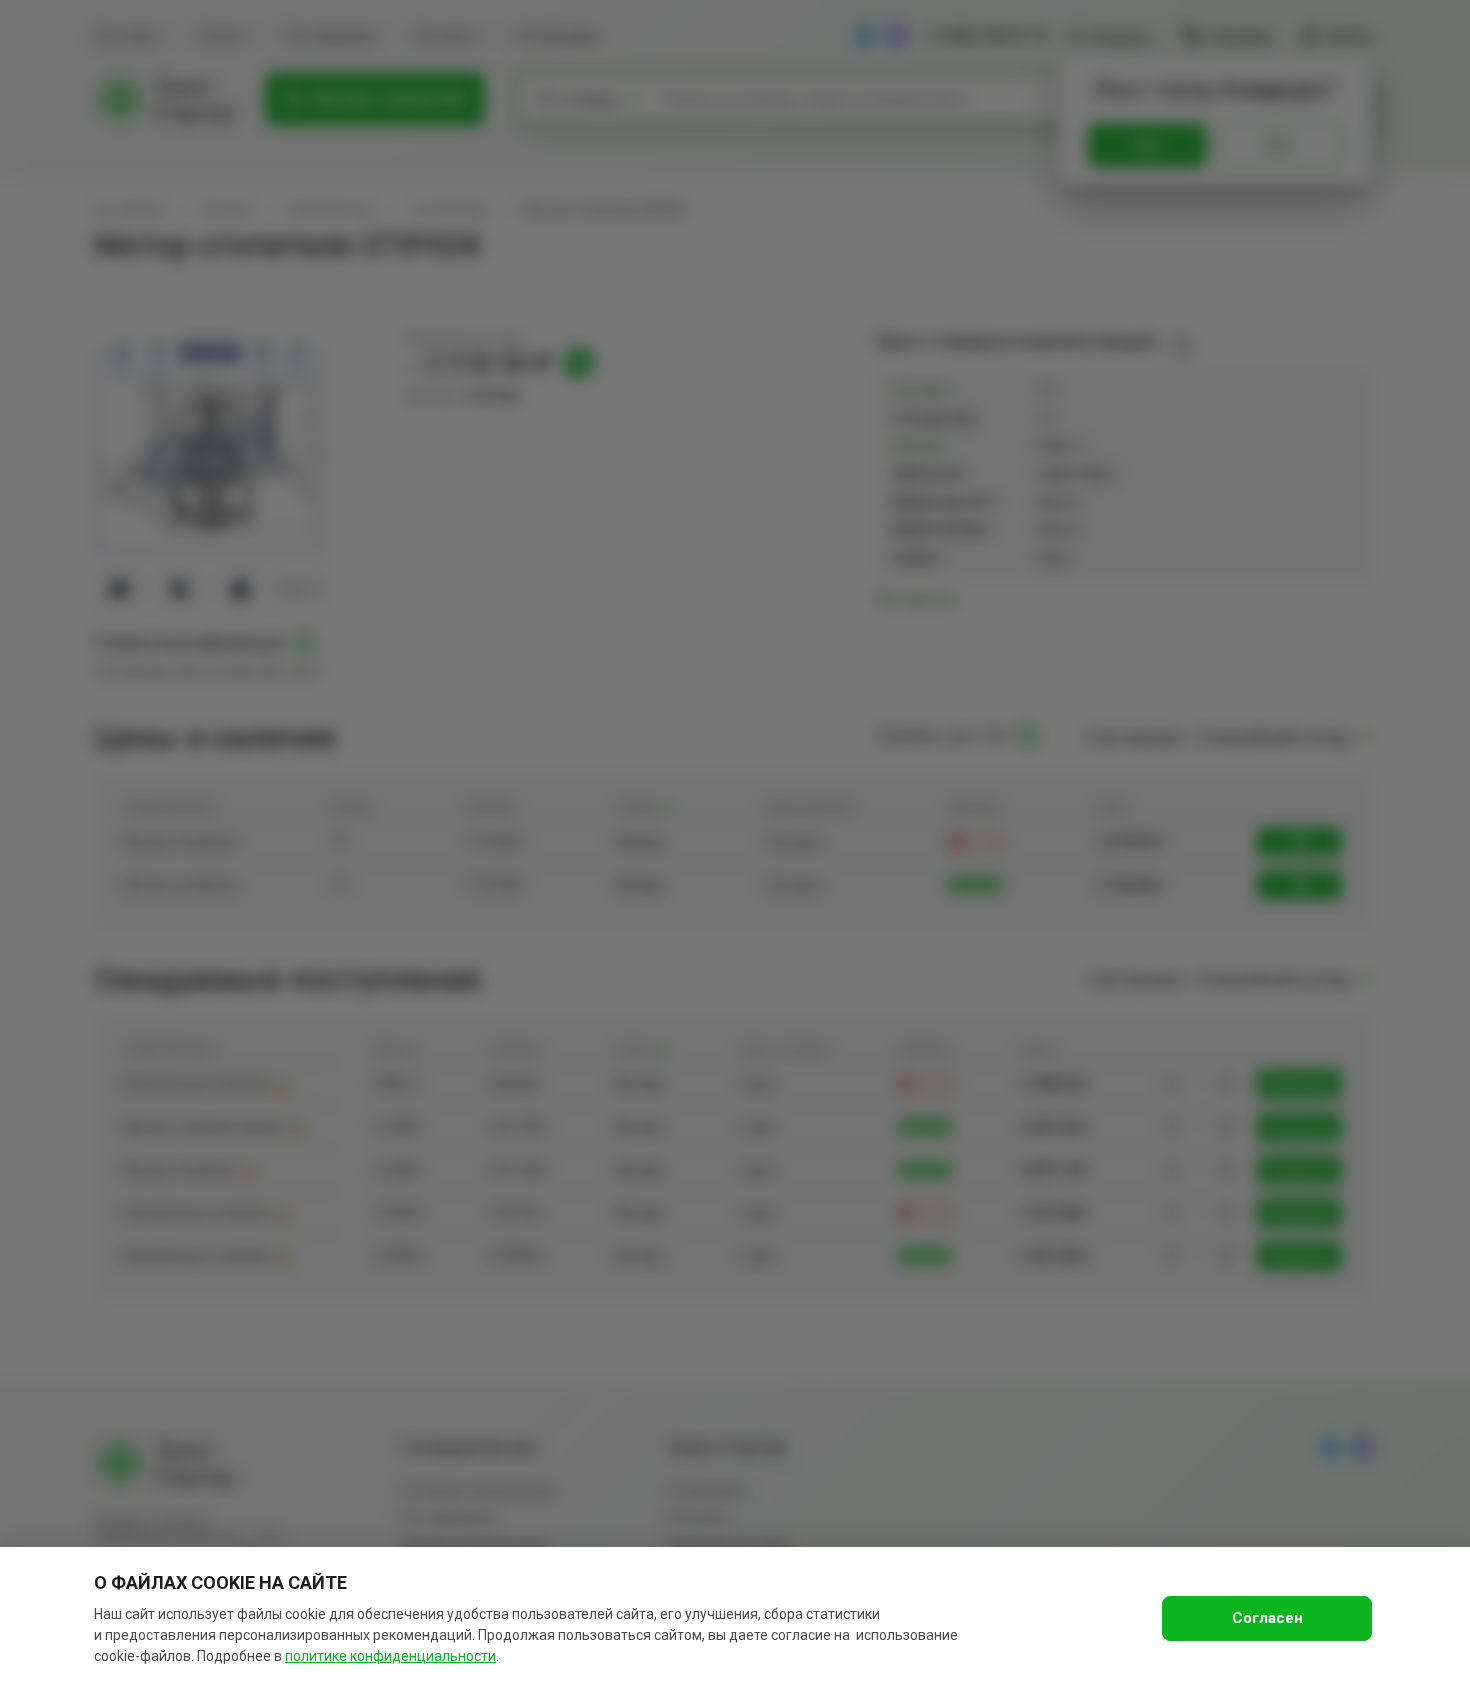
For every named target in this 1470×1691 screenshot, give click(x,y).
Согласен (1267, 1618)
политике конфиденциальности (390, 1656)
